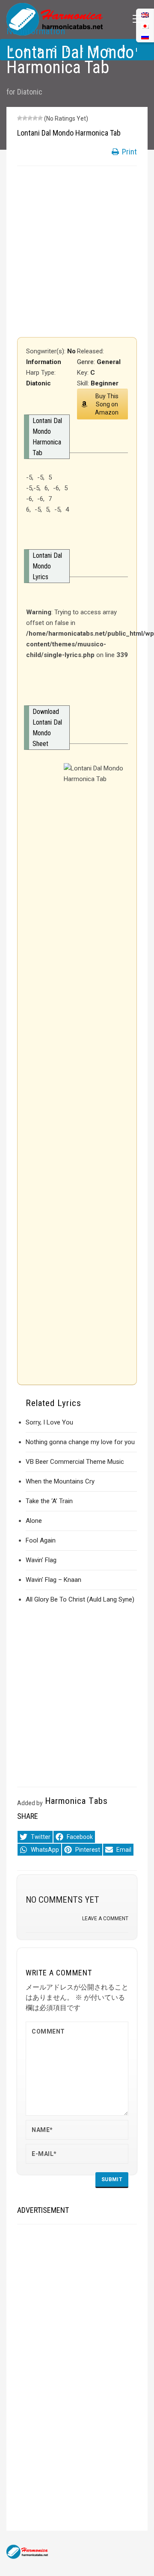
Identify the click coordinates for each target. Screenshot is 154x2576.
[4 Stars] (35, 118)
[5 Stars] (40, 118)
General (109, 362)
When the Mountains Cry (60, 1481)
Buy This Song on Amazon (107, 404)
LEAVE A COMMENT (105, 1919)
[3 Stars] (30, 118)
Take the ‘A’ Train (49, 1501)
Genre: (87, 362)
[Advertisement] (77, 252)
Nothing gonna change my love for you (80, 1442)
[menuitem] (145, 37)
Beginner (105, 383)
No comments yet (62, 1900)
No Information (36, 31)
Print (129, 152)
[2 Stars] (25, 118)
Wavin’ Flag (41, 1560)
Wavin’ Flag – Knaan (53, 1580)
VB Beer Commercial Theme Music (75, 1462)
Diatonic (30, 92)
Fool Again (41, 1540)
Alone (34, 1521)
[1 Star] (20, 118)
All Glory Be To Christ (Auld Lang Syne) (80, 1599)
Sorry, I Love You (49, 1422)
